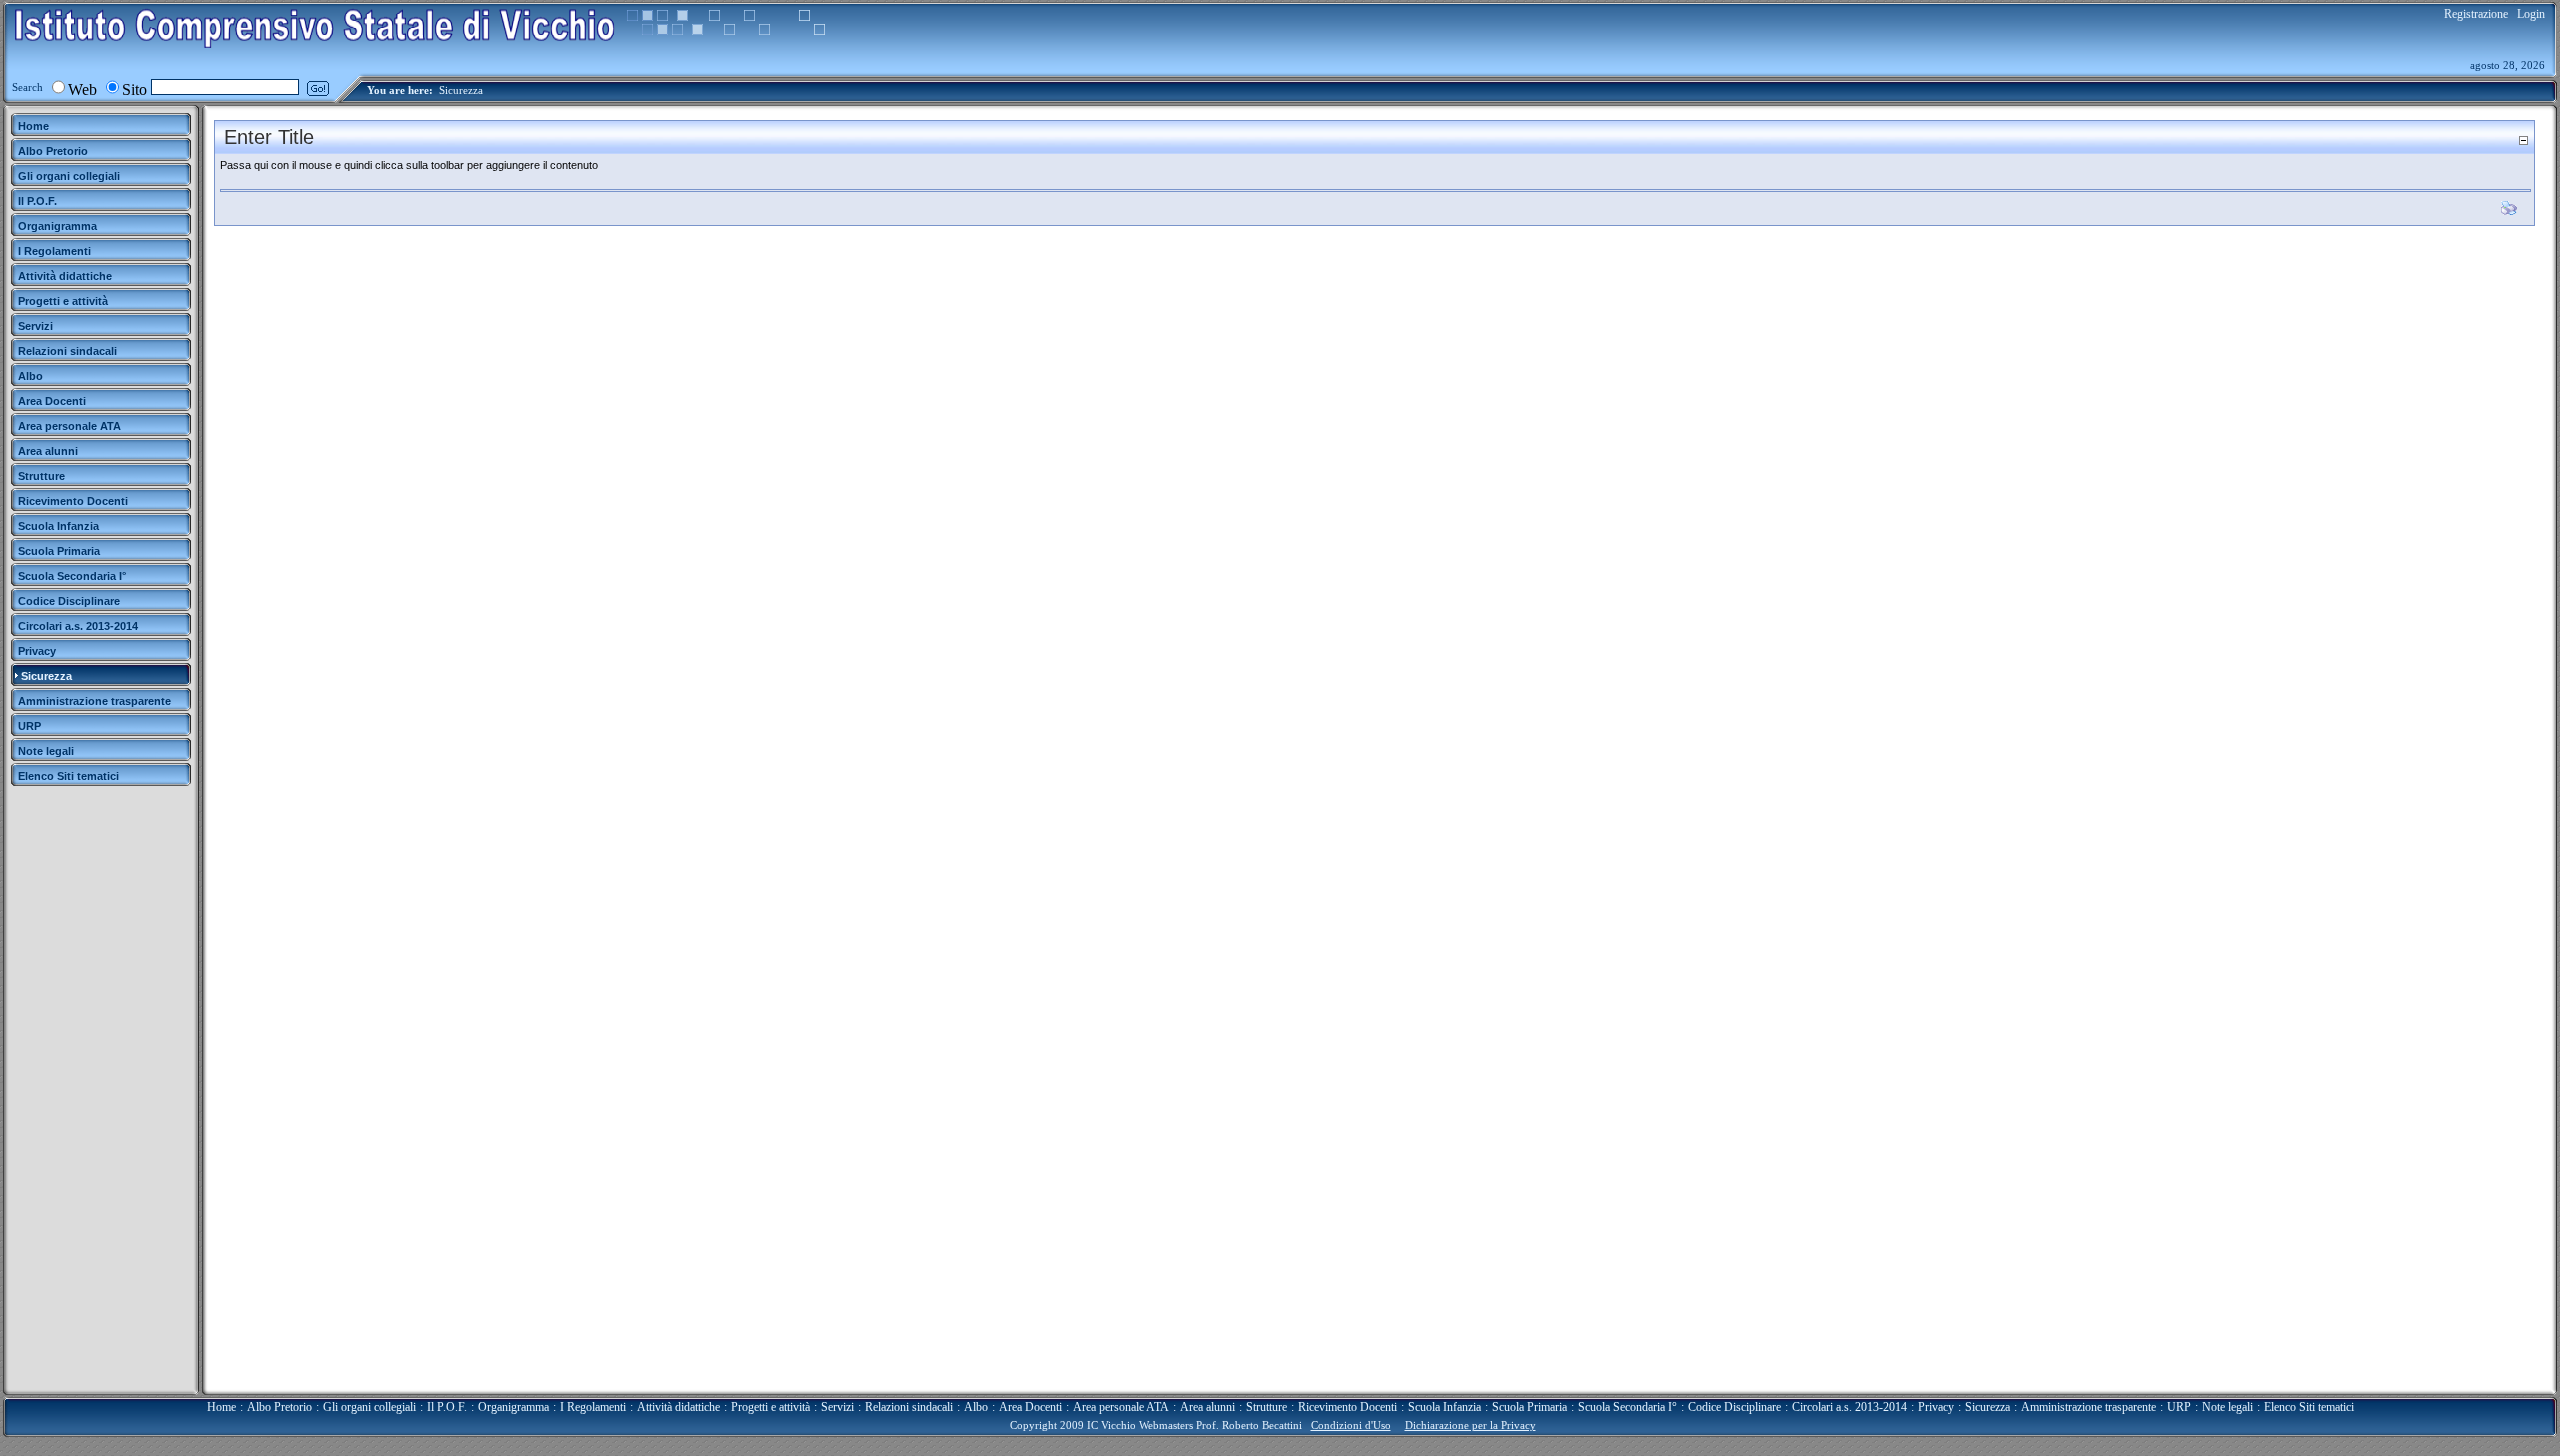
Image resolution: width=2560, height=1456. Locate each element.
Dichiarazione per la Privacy (1470, 1425)
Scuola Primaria (1529, 1407)
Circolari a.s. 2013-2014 (1849, 1407)
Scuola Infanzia (1444, 1407)
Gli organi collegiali (369, 1407)
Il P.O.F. (447, 1407)
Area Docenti (1030, 1407)
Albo (976, 1407)
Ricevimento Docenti (1347, 1407)
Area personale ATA (1121, 1407)
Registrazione (2476, 14)
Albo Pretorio (279, 1407)
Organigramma (513, 1407)
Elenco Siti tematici (2309, 1407)
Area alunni (1207, 1407)
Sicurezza (461, 90)
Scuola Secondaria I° (1627, 1407)
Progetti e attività (770, 1407)
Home (221, 1407)
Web (82, 89)
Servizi (837, 1407)
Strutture (1266, 1407)
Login (2531, 14)
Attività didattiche (678, 1407)
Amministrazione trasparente (2088, 1407)
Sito (134, 89)
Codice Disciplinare (1734, 1407)
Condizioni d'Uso (1351, 1425)
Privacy (1936, 1407)
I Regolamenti (593, 1407)
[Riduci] (2523, 141)
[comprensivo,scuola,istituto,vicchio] (315, 44)
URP (2179, 1407)
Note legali (2227, 1407)
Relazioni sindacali (909, 1407)
